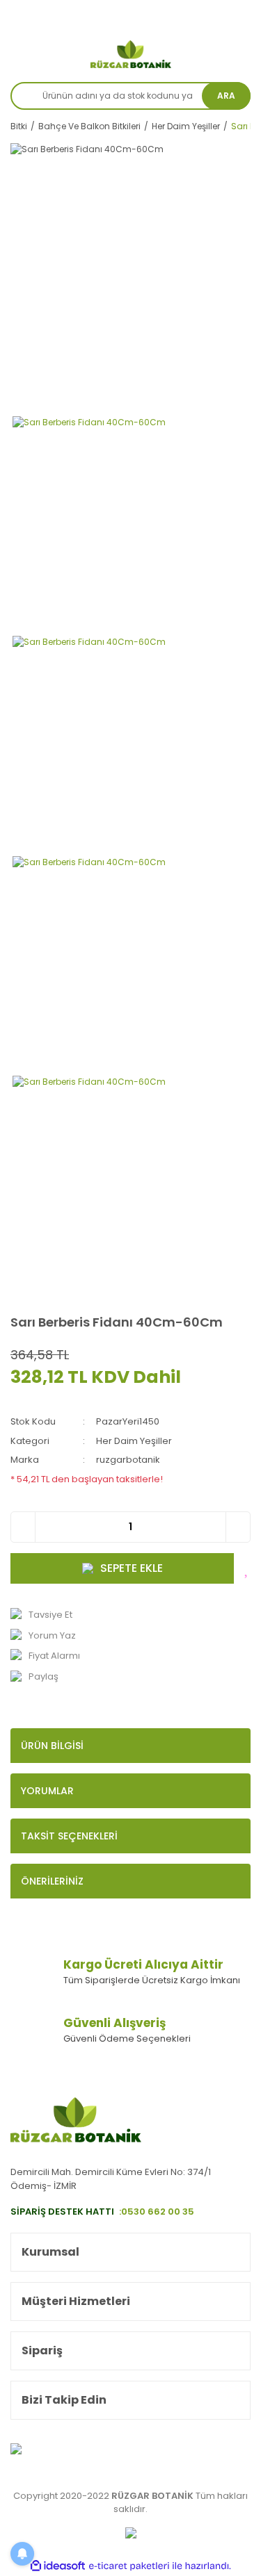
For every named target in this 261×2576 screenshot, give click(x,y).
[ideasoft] (58, 2566)
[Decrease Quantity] (23, 1527)
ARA (226, 96)
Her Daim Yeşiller (134, 1441)
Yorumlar (47, 1791)
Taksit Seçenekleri (69, 1836)
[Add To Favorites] (247, 1568)
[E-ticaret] (129, 2566)
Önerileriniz (52, 1881)
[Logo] (131, 54)
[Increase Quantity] (238, 1527)
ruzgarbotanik (128, 1460)
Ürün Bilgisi (52, 1746)
